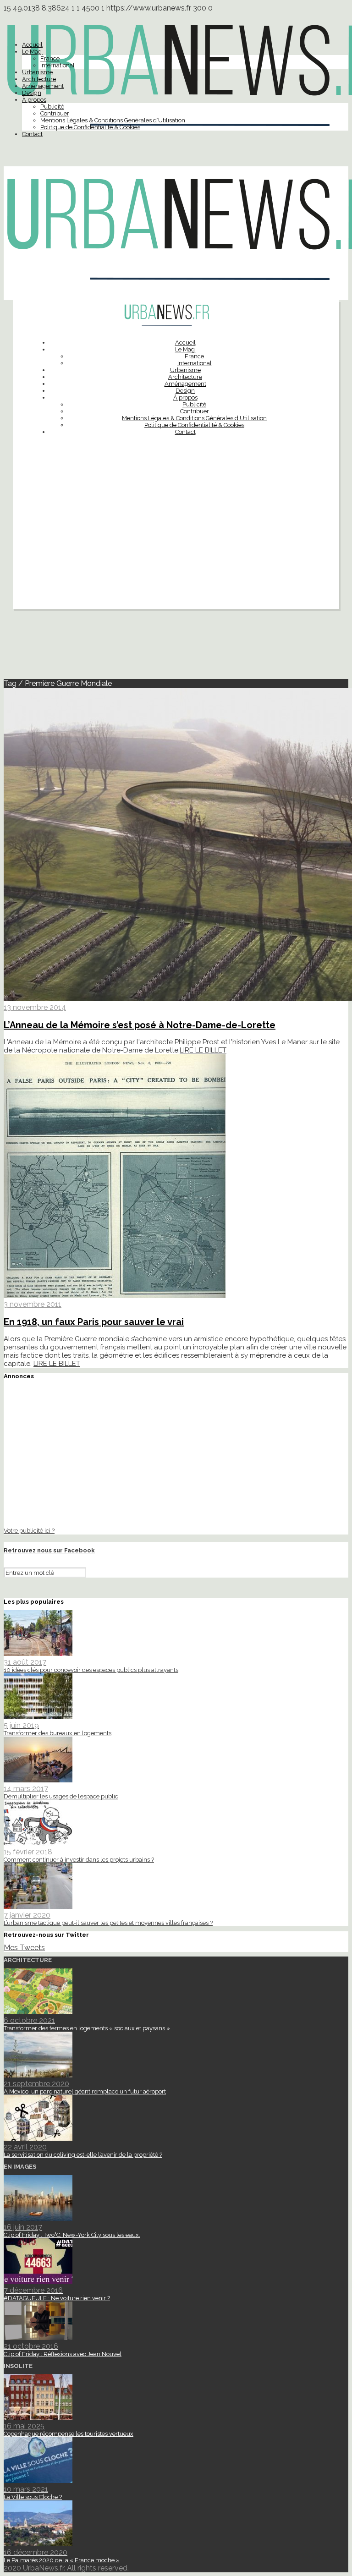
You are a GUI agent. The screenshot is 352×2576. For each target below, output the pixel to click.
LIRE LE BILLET (203, 1050)
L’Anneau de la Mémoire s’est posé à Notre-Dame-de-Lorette (140, 1025)
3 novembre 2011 (33, 1304)
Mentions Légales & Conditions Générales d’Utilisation (113, 120)
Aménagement (43, 86)
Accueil (32, 45)
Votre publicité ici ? (29, 1530)
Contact (32, 134)
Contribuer (55, 113)
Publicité (52, 107)
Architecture (39, 79)
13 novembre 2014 (35, 1007)
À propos (34, 100)
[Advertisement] (176, 545)
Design (32, 93)
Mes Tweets (24, 1948)
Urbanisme (37, 72)
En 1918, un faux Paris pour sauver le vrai (94, 1322)
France (50, 58)
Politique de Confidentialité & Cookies (90, 127)
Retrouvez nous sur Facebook (49, 1550)
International (58, 65)
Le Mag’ (32, 52)
